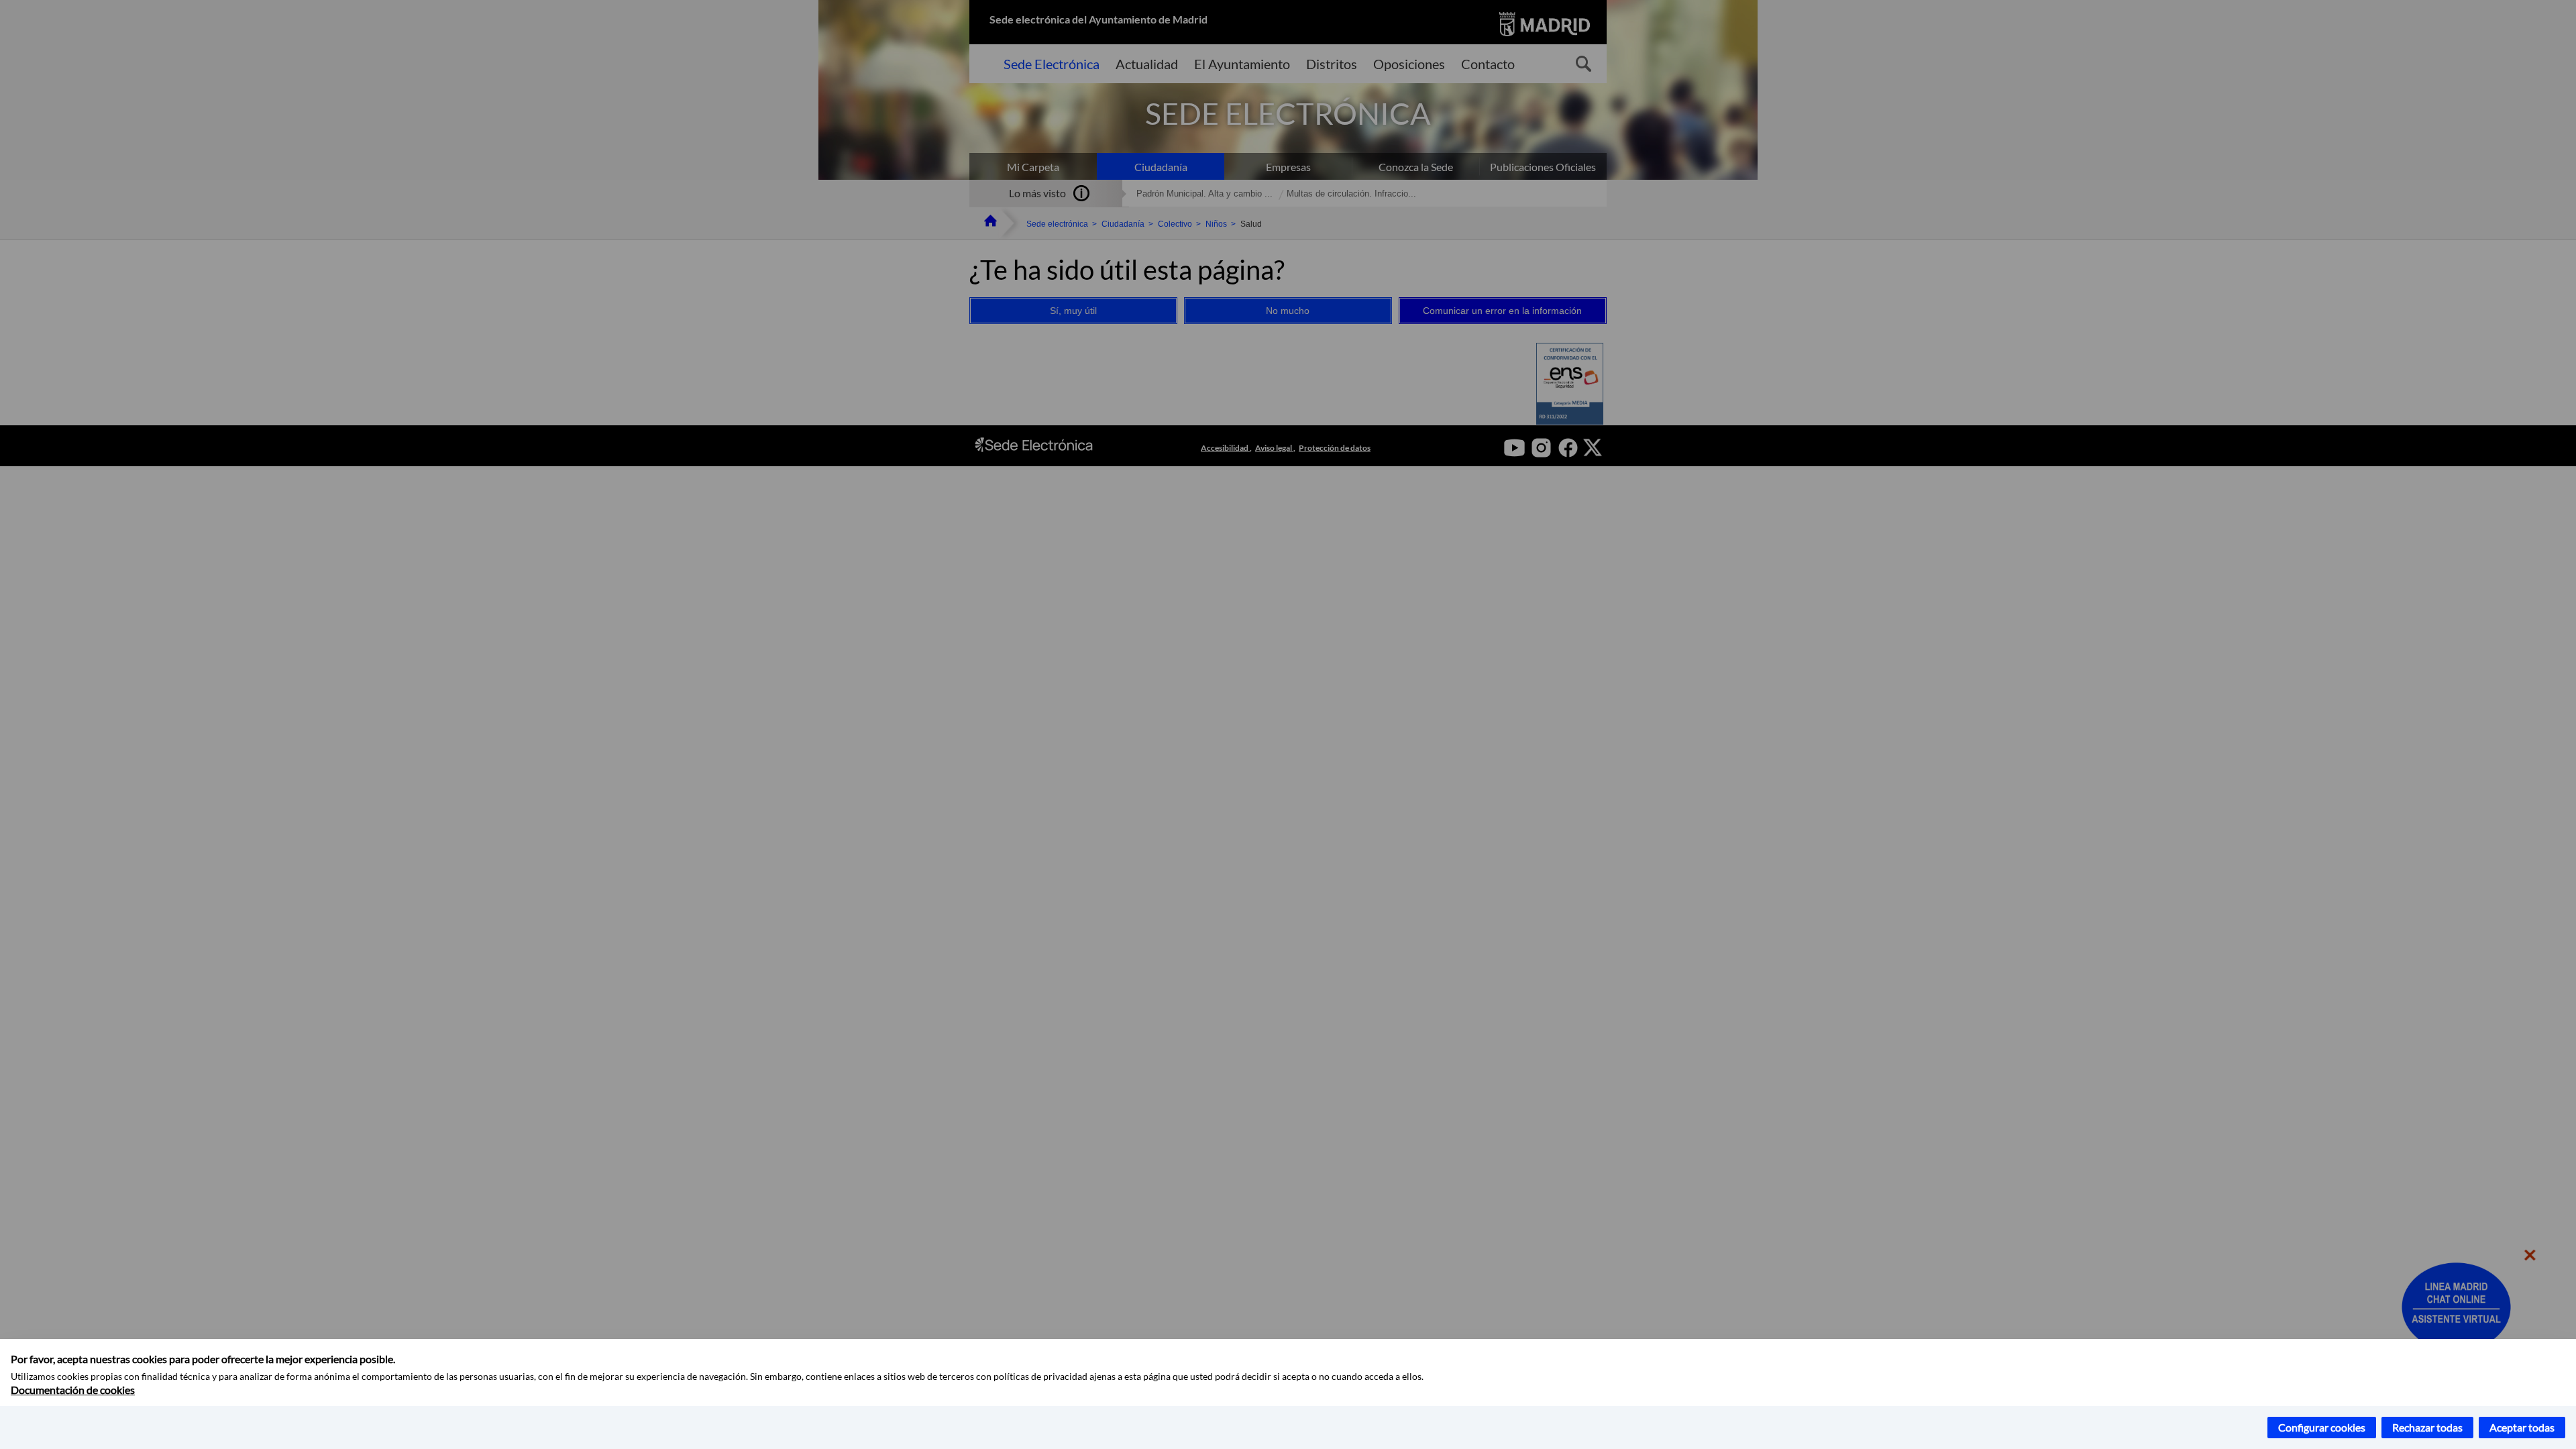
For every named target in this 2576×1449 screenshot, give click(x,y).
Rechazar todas (2427, 1427)
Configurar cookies (2322, 1427)
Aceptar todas (2522, 1427)
